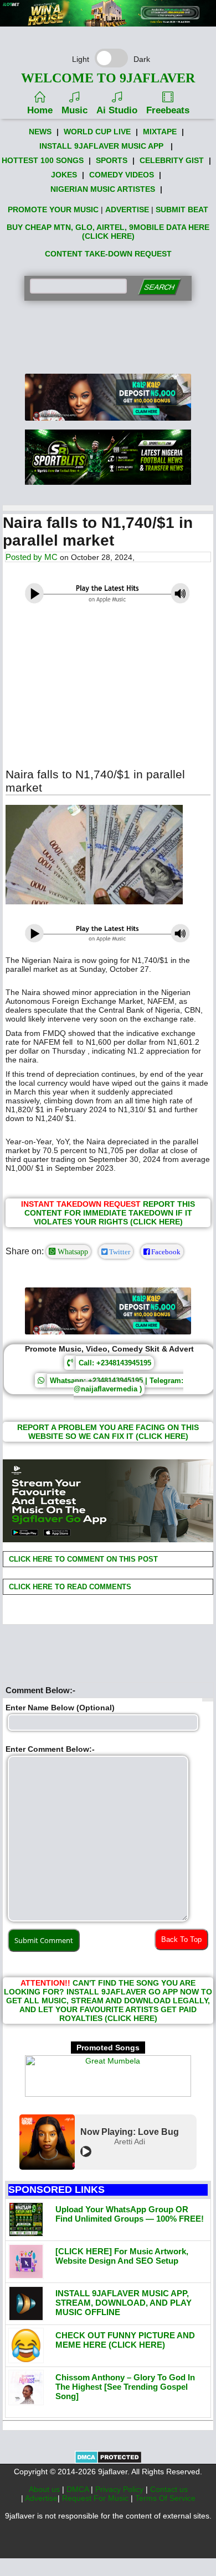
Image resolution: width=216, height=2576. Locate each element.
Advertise (41, 2498)
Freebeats (168, 110)
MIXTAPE (160, 132)
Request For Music (96, 2498)
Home (40, 110)
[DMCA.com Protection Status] (108, 2461)
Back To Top (181, 1939)
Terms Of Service (165, 2498)
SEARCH (159, 287)
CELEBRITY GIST (172, 160)
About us (45, 2489)
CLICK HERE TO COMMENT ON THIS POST (82, 1559)
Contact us (169, 2489)
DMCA (79, 2489)
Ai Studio (117, 110)
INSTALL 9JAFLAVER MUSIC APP (101, 146)
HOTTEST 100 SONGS (43, 160)
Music (74, 110)
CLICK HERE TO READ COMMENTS (69, 1587)
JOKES (64, 175)
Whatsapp (72, 1252)
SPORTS (112, 160)
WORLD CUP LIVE (97, 132)
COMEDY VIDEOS (122, 175)
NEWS (40, 132)
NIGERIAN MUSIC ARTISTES (103, 189)
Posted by (25, 557)
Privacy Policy (120, 2489)
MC (51, 557)
